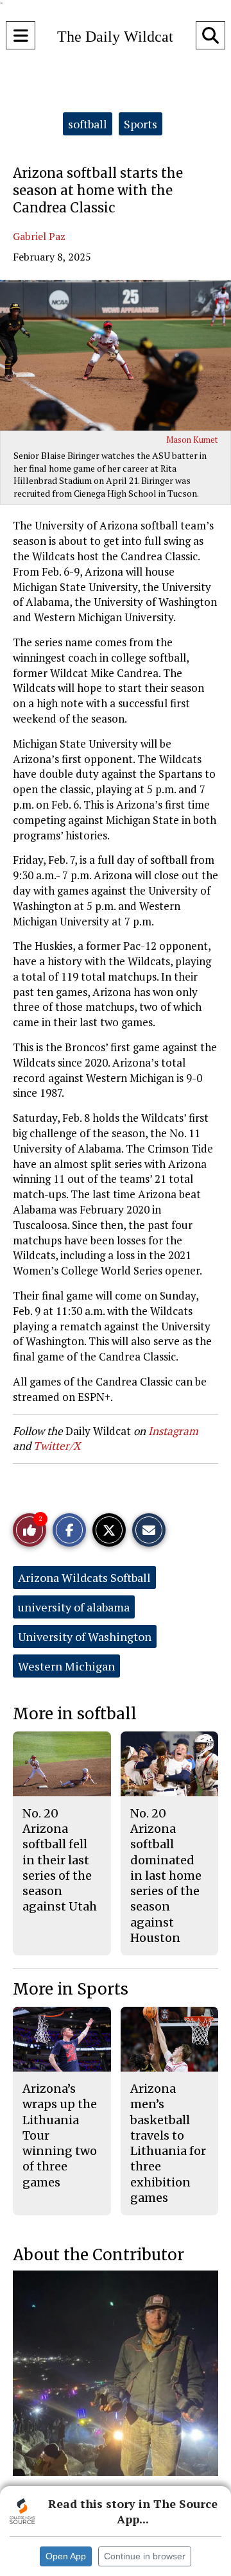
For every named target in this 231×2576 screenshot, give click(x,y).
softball (88, 124)
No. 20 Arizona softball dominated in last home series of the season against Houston (166, 1876)
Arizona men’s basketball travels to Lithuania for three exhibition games (168, 2143)
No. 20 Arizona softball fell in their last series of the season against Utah (60, 1860)
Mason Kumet (192, 440)
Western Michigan (66, 1666)
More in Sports (71, 1989)
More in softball (75, 1714)
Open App (66, 2556)
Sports (141, 124)
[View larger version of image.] (116, 355)
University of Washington (85, 1636)
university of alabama (74, 1607)
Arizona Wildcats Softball (84, 1577)
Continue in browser (145, 2556)
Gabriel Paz (39, 236)
